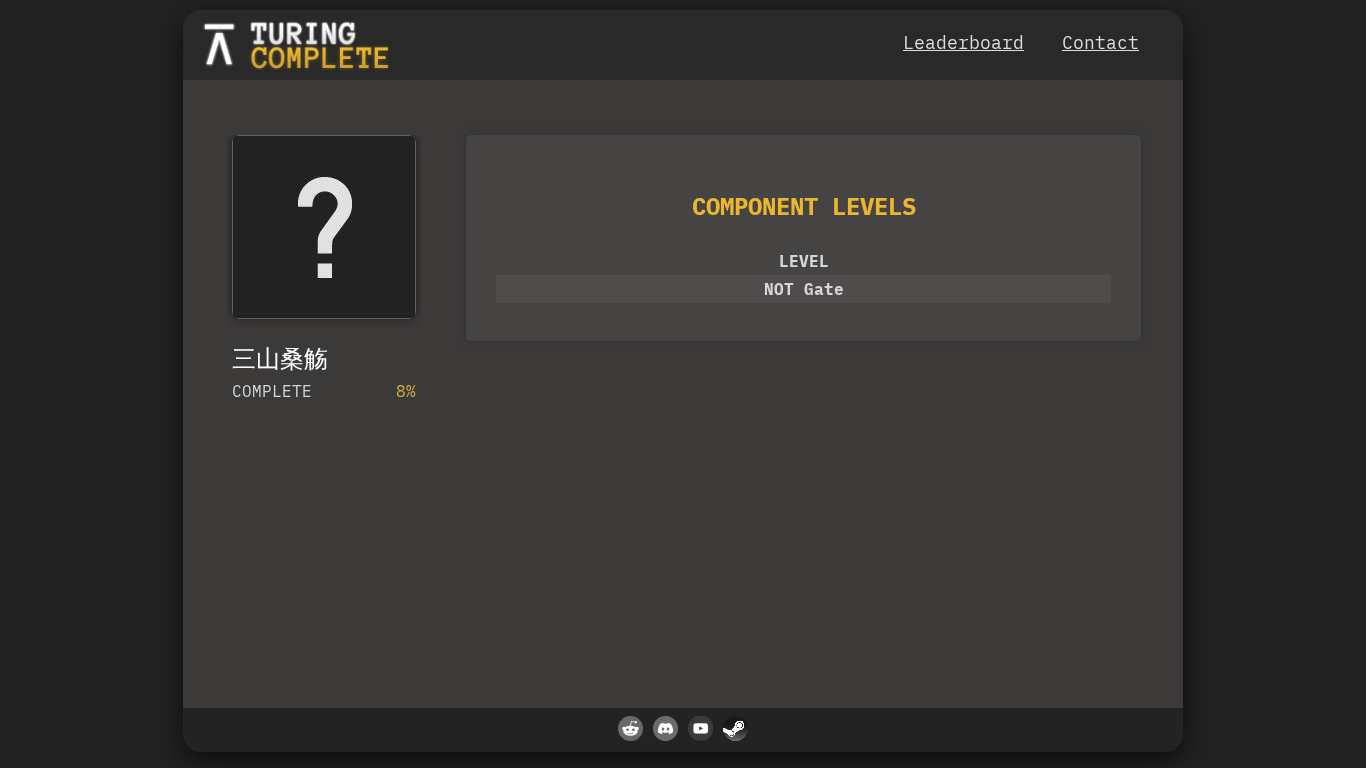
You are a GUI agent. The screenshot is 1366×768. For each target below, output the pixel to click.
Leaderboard (963, 42)
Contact (1100, 42)
